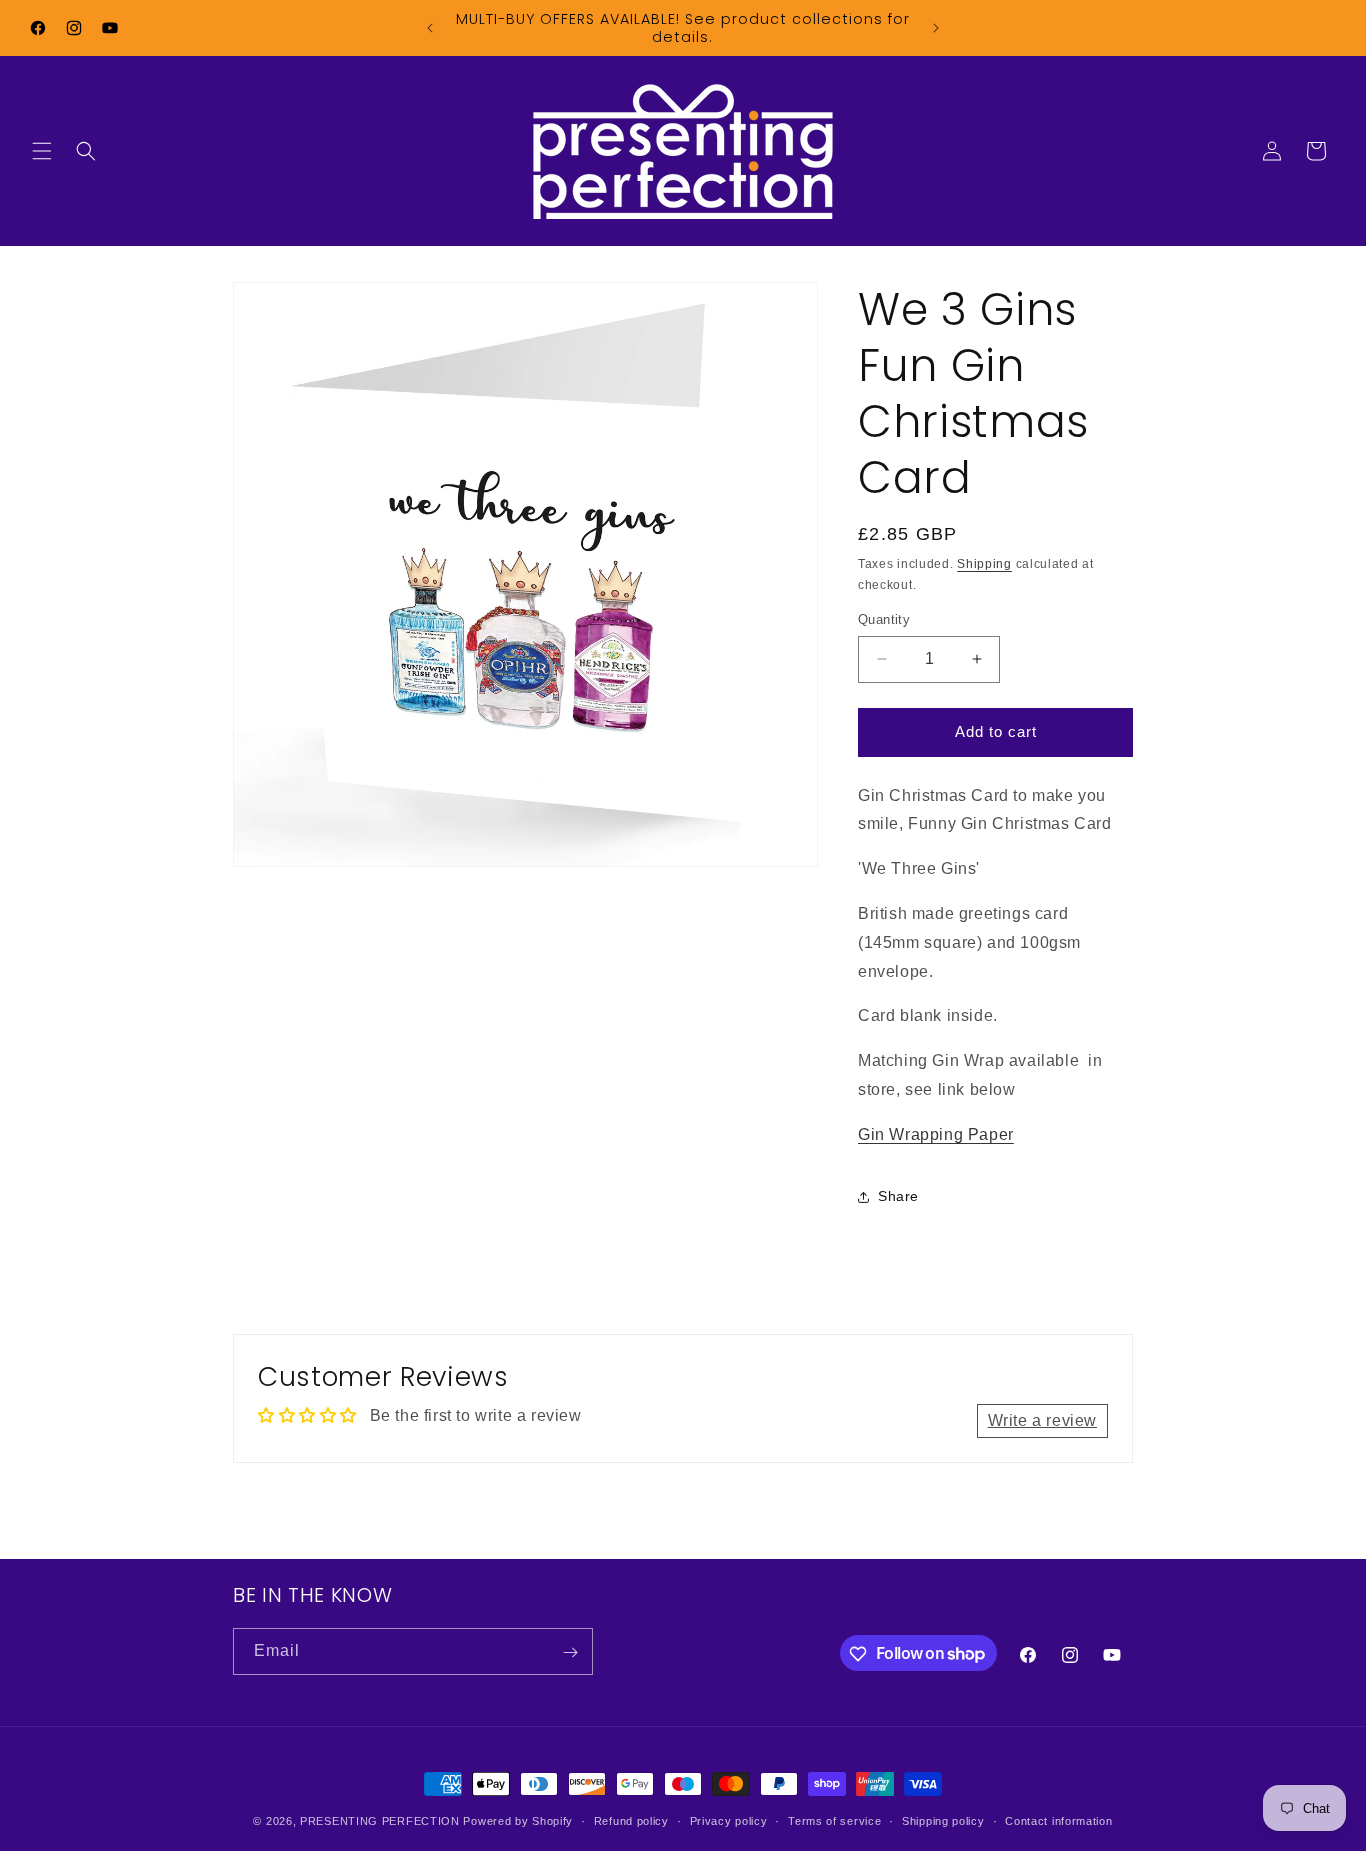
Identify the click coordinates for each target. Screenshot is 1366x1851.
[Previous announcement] (430, 28)
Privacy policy (729, 1820)
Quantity (884, 619)
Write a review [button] (1042, 1420)
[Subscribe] (570, 1652)
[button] (42, 151)
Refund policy (631, 1820)
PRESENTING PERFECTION (380, 1821)
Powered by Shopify (518, 1821)
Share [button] (898, 1196)
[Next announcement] (936, 28)
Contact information (1058, 1820)
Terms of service (834, 1820)
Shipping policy (943, 1820)
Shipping (984, 564)
